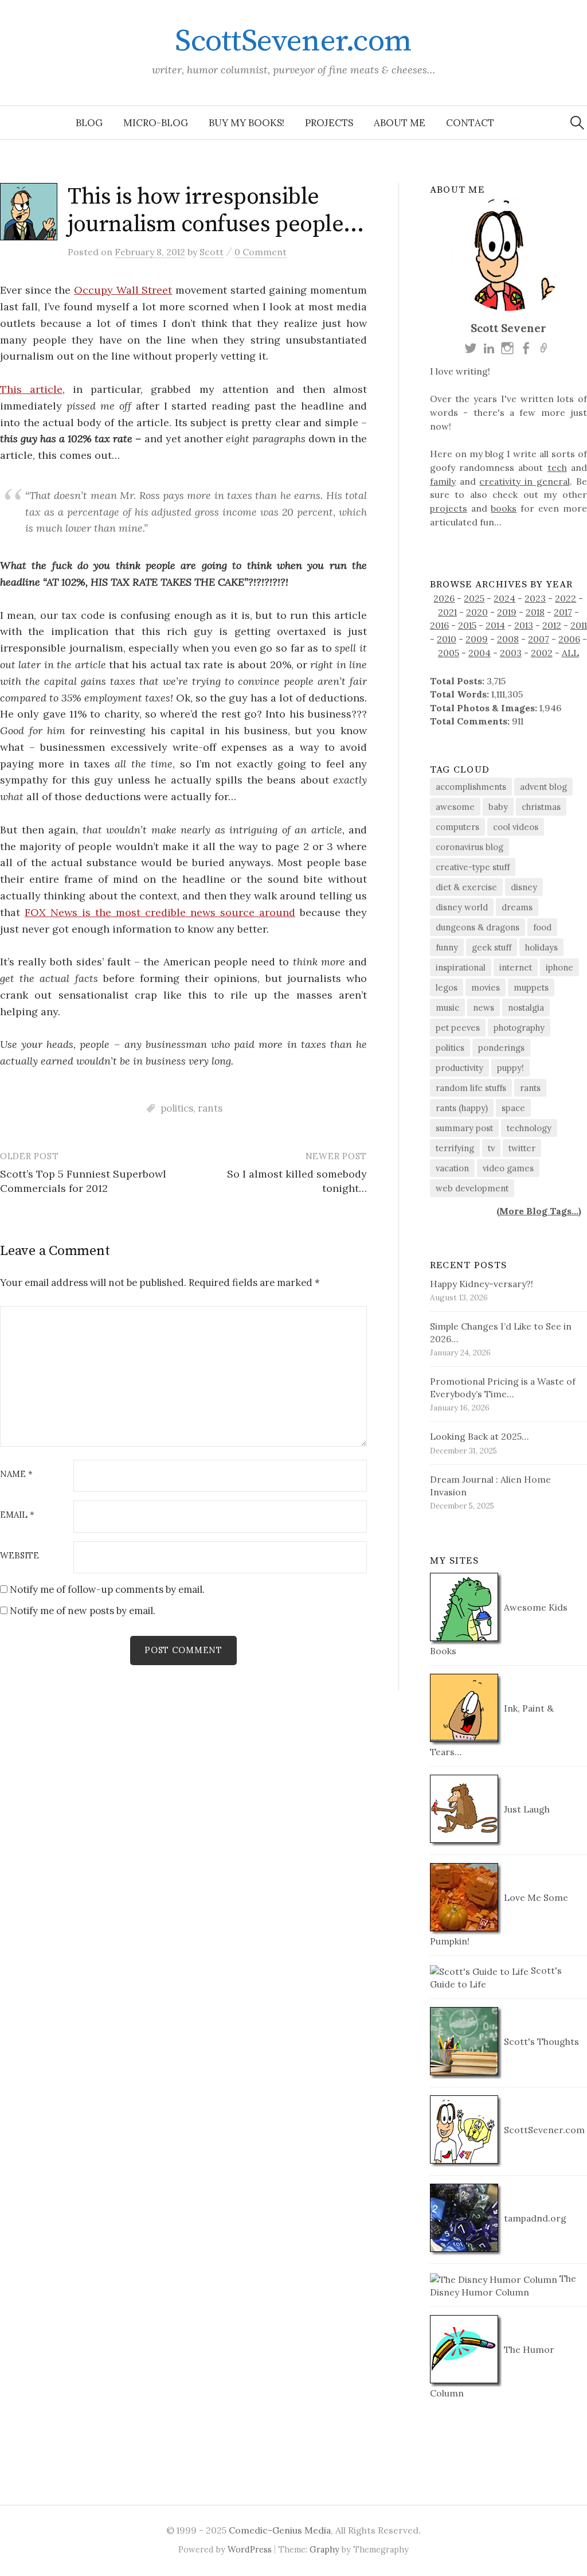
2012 (552, 625)
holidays (541, 947)
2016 (439, 625)
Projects (329, 123)
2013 (524, 625)
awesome (455, 807)
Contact (470, 123)
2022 (566, 598)
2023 (535, 598)
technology (529, 1128)
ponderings (501, 1048)
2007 (539, 639)
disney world (462, 907)
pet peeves (458, 1028)
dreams (517, 907)
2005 (449, 653)
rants (210, 1108)
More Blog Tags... (539, 1211)
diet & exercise (466, 887)
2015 (467, 625)
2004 (480, 653)
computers (457, 827)
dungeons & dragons (478, 927)
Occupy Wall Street (123, 290)
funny (447, 947)
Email (17, 1515)
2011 (579, 625)
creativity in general (525, 481)
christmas (541, 807)
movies (486, 987)
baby (498, 807)
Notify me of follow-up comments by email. (107, 1589)
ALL (570, 653)
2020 (477, 612)
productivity (459, 1068)
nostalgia (526, 1008)
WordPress (250, 2549)
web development (472, 1188)
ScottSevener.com (293, 41)
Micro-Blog (156, 123)
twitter (522, 1148)
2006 (569, 639)
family (443, 481)
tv (491, 1148)
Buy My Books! (246, 123)
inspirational (461, 967)
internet (516, 967)
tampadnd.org (534, 2218)
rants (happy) (462, 1108)
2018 (535, 612)
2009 (477, 639)
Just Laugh (526, 1809)
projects (449, 508)
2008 (508, 639)
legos (447, 987)
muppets (531, 987)
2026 (444, 598)
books (504, 508)
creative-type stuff (473, 867)
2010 (447, 639)
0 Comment (261, 252)
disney (524, 887)
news (484, 1008)
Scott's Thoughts (540, 2041)
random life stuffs (471, 1088)
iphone (559, 967)
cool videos (516, 827)
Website (19, 1556)
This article (31, 389)
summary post (464, 1128)
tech (557, 467)
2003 (511, 653)
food (542, 927)
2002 (542, 653)
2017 (563, 612)
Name (16, 1474)
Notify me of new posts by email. (83, 1611)
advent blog (543, 787)
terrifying (455, 1148)
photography (519, 1028)
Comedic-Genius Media (280, 2530)
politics (177, 1108)
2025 (474, 598)
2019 (507, 612)
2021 (447, 612)
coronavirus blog (469, 847)
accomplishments (471, 787)
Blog (89, 123)
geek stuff (492, 947)
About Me (400, 123)
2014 (495, 625)
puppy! (510, 1068)
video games (508, 1168)
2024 (504, 598)
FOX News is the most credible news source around (160, 912)
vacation (452, 1168)
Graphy (324, 2549)
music (447, 1008)
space (513, 1108)
